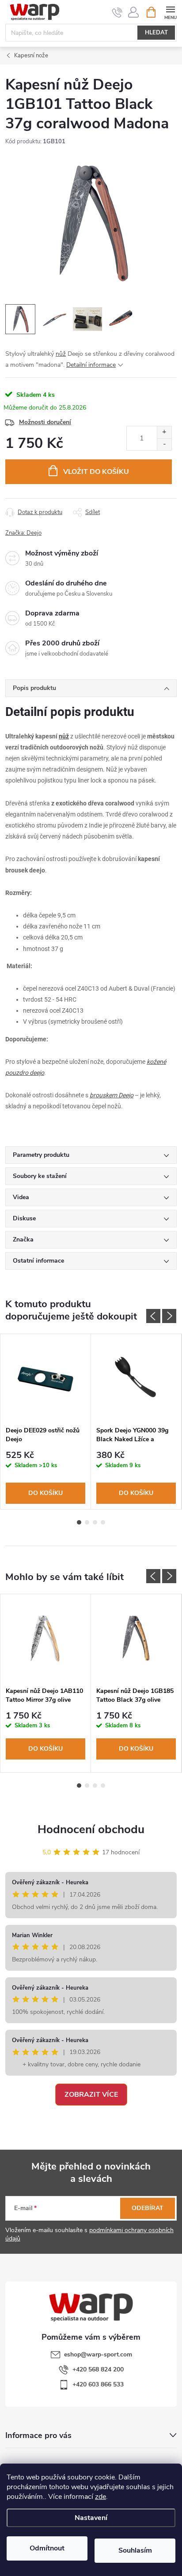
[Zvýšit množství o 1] (164, 432)
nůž (61, 354)
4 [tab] (103, 1522)
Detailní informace (91, 365)
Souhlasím (135, 2550)
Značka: (23, 533)
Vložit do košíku (96, 472)
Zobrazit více (91, 2095)
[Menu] (170, 12)
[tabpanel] (46, 1422)
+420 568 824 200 (98, 2369)
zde (100, 2497)
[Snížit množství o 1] (164, 444)
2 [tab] (87, 1522)
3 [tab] (95, 1522)
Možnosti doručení (45, 422)
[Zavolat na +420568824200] (117, 12)
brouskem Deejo (112, 1095)
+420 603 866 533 (98, 2384)
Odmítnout (47, 2548)
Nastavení (91, 2518)
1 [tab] (79, 1522)
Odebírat (148, 2208)
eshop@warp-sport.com (98, 2354)
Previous (153, 1316)
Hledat (156, 33)
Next (169, 1316)
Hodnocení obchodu (91, 1829)
